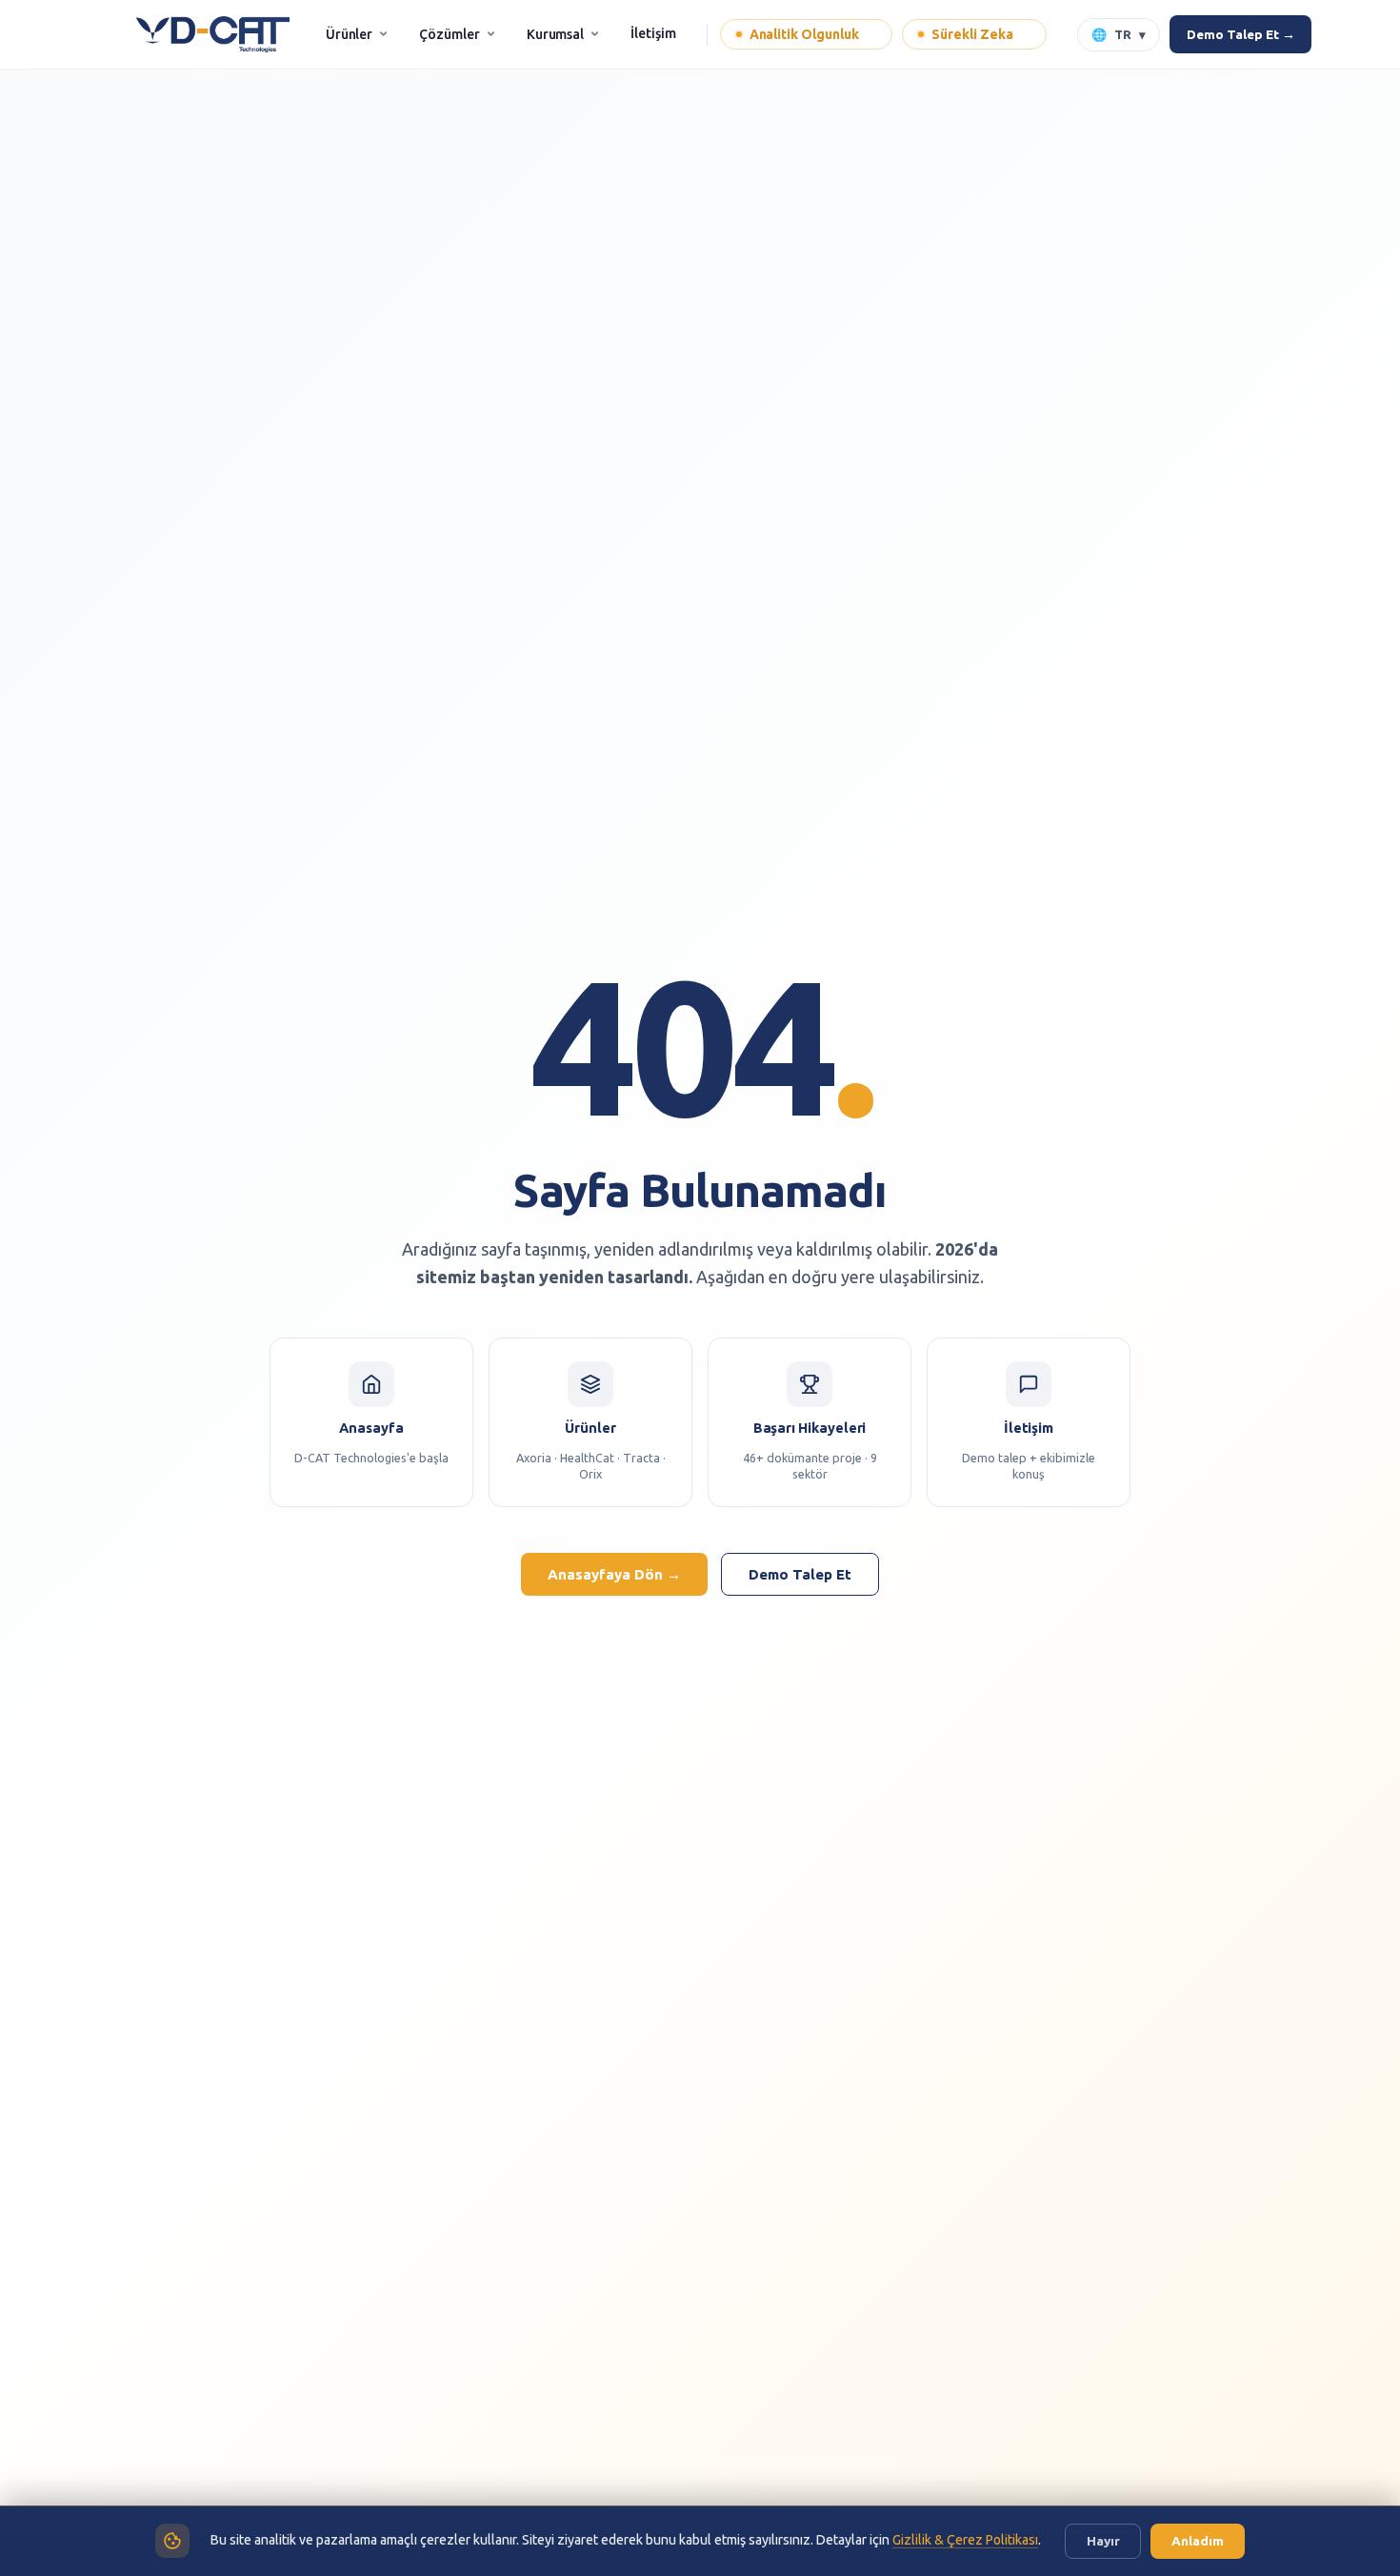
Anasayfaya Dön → (614, 1574)
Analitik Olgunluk (810, 34)
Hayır (1103, 2541)
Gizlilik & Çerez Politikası (965, 2540)
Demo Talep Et (800, 1574)
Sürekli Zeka (978, 34)
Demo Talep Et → (1240, 34)
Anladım (1198, 2541)
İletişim (653, 33)
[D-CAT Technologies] (213, 34)
